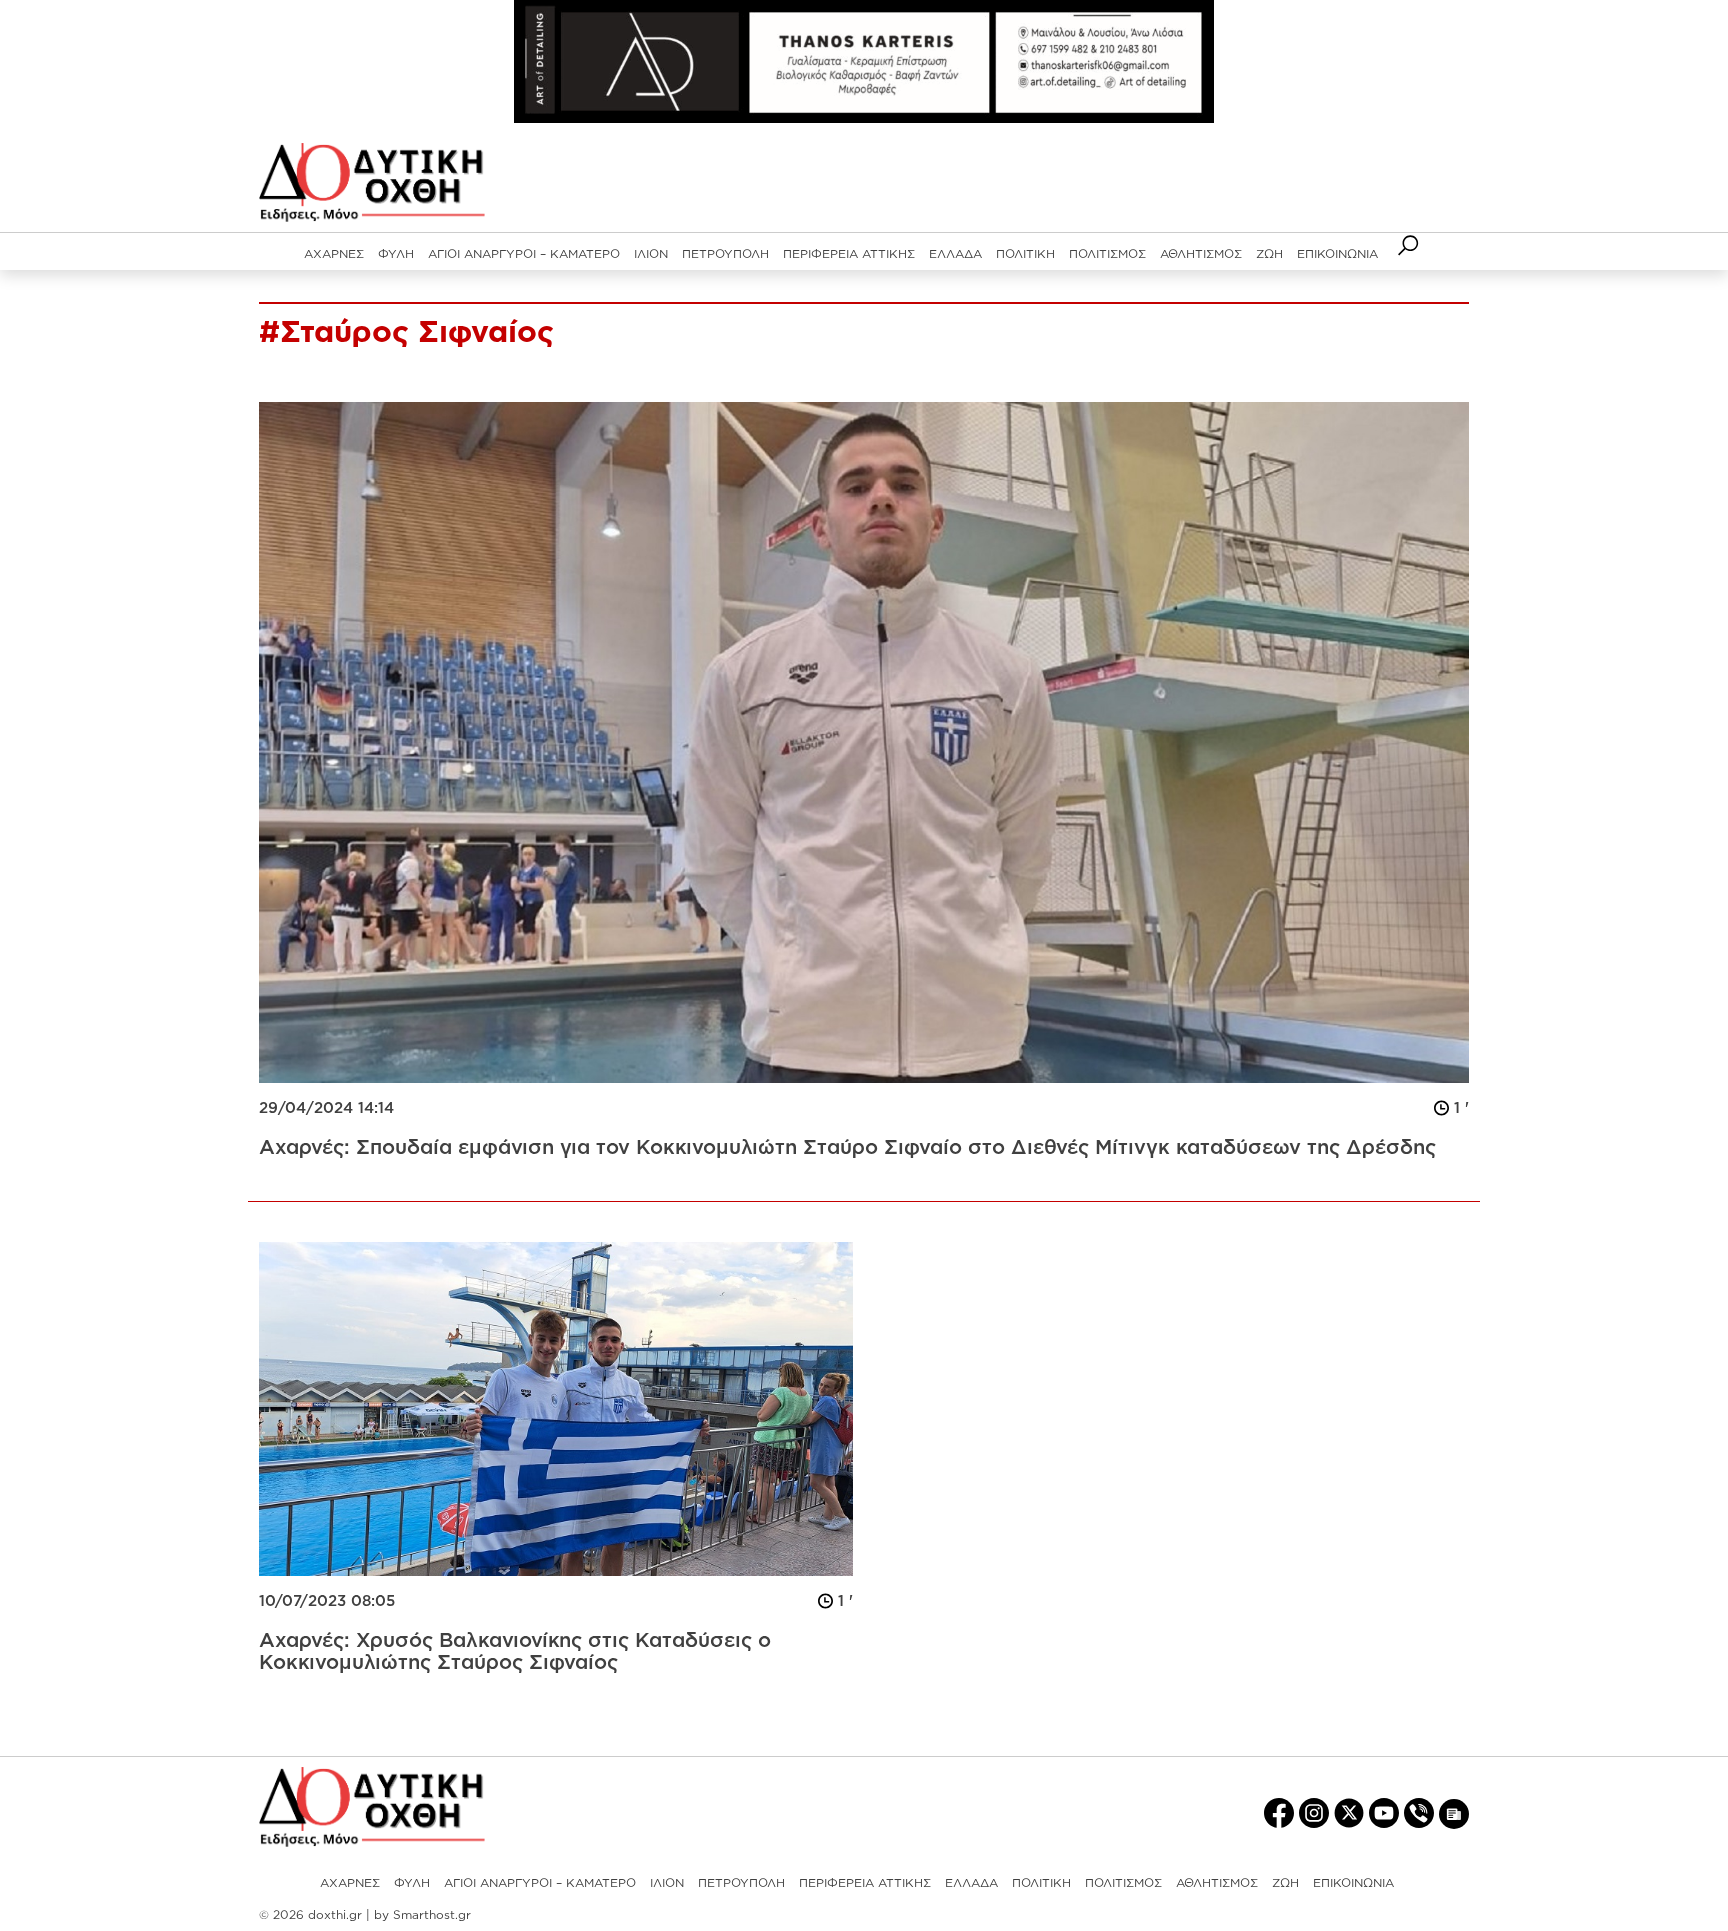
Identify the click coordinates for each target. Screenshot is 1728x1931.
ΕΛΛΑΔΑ (955, 253)
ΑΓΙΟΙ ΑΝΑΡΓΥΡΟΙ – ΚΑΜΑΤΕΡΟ (524, 253)
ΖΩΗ (1269, 253)
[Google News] (1454, 1812)
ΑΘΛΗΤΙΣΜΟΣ (1201, 253)
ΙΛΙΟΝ (651, 253)
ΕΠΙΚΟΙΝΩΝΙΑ (1337, 253)
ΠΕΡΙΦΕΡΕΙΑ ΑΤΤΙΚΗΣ (849, 253)
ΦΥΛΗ (396, 253)
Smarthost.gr (432, 1914)
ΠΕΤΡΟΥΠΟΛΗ (725, 253)
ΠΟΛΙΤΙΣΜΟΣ (1107, 253)
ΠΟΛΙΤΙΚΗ (1025, 253)
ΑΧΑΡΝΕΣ (334, 253)
